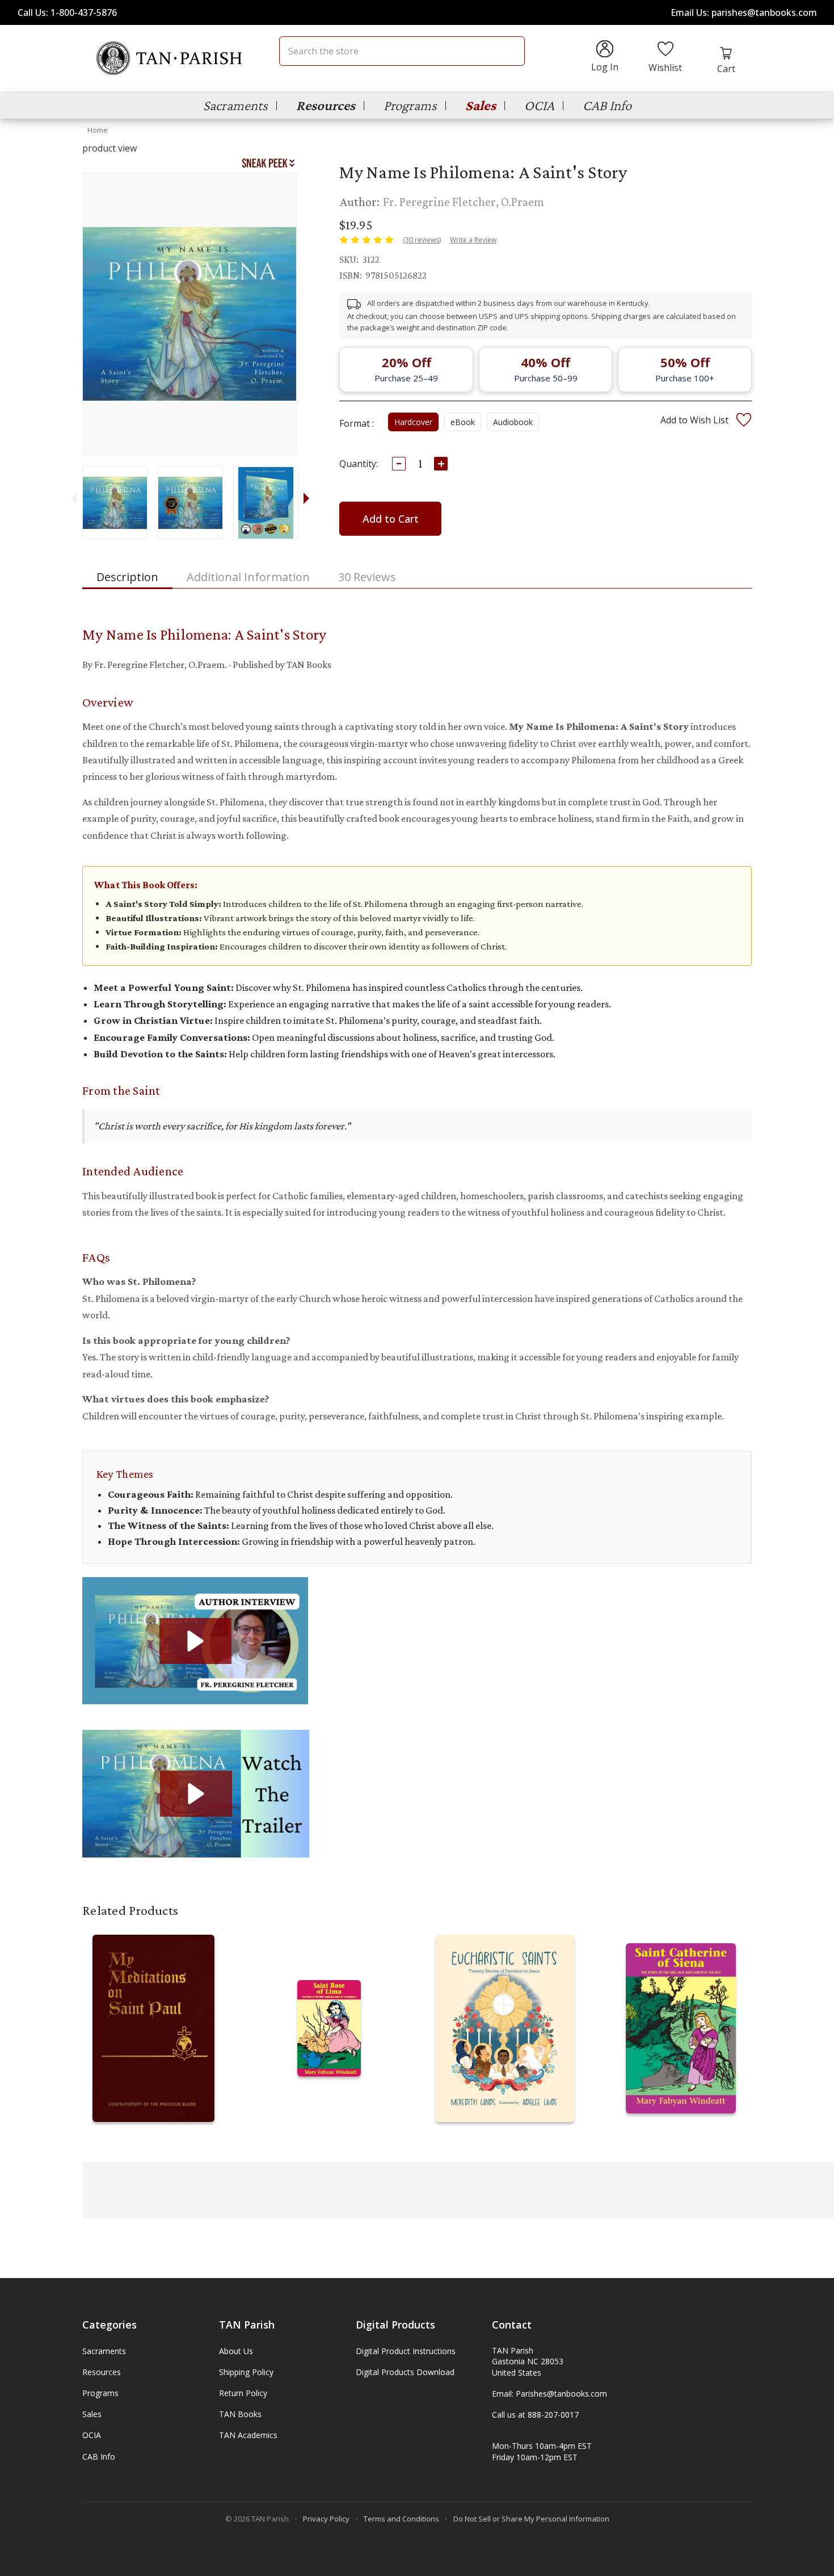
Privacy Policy (326, 2519)
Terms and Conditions (401, 2519)
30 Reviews (367, 577)
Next (306, 498)
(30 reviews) (422, 240)
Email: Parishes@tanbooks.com (549, 2394)
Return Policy (243, 2393)
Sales (481, 105)
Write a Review (473, 240)
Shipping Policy (246, 2372)
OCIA (539, 105)
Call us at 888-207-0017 (535, 2415)
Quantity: (359, 464)
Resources (326, 105)
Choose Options (153, 2040)
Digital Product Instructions (406, 2351)
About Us (236, 2351)
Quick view (153, 2017)
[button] (195, 1641)
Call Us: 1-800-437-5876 (67, 12)
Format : (357, 423)
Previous (73, 498)
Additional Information (248, 577)
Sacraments (235, 105)
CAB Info (607, 105)
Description (127, 577)
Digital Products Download (405, 2372)
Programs (410, 105)
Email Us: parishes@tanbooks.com (744, 12)
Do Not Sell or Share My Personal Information (531, 2519)
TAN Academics (248, 2435)
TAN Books (240, 2414)
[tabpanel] (114, 503)
